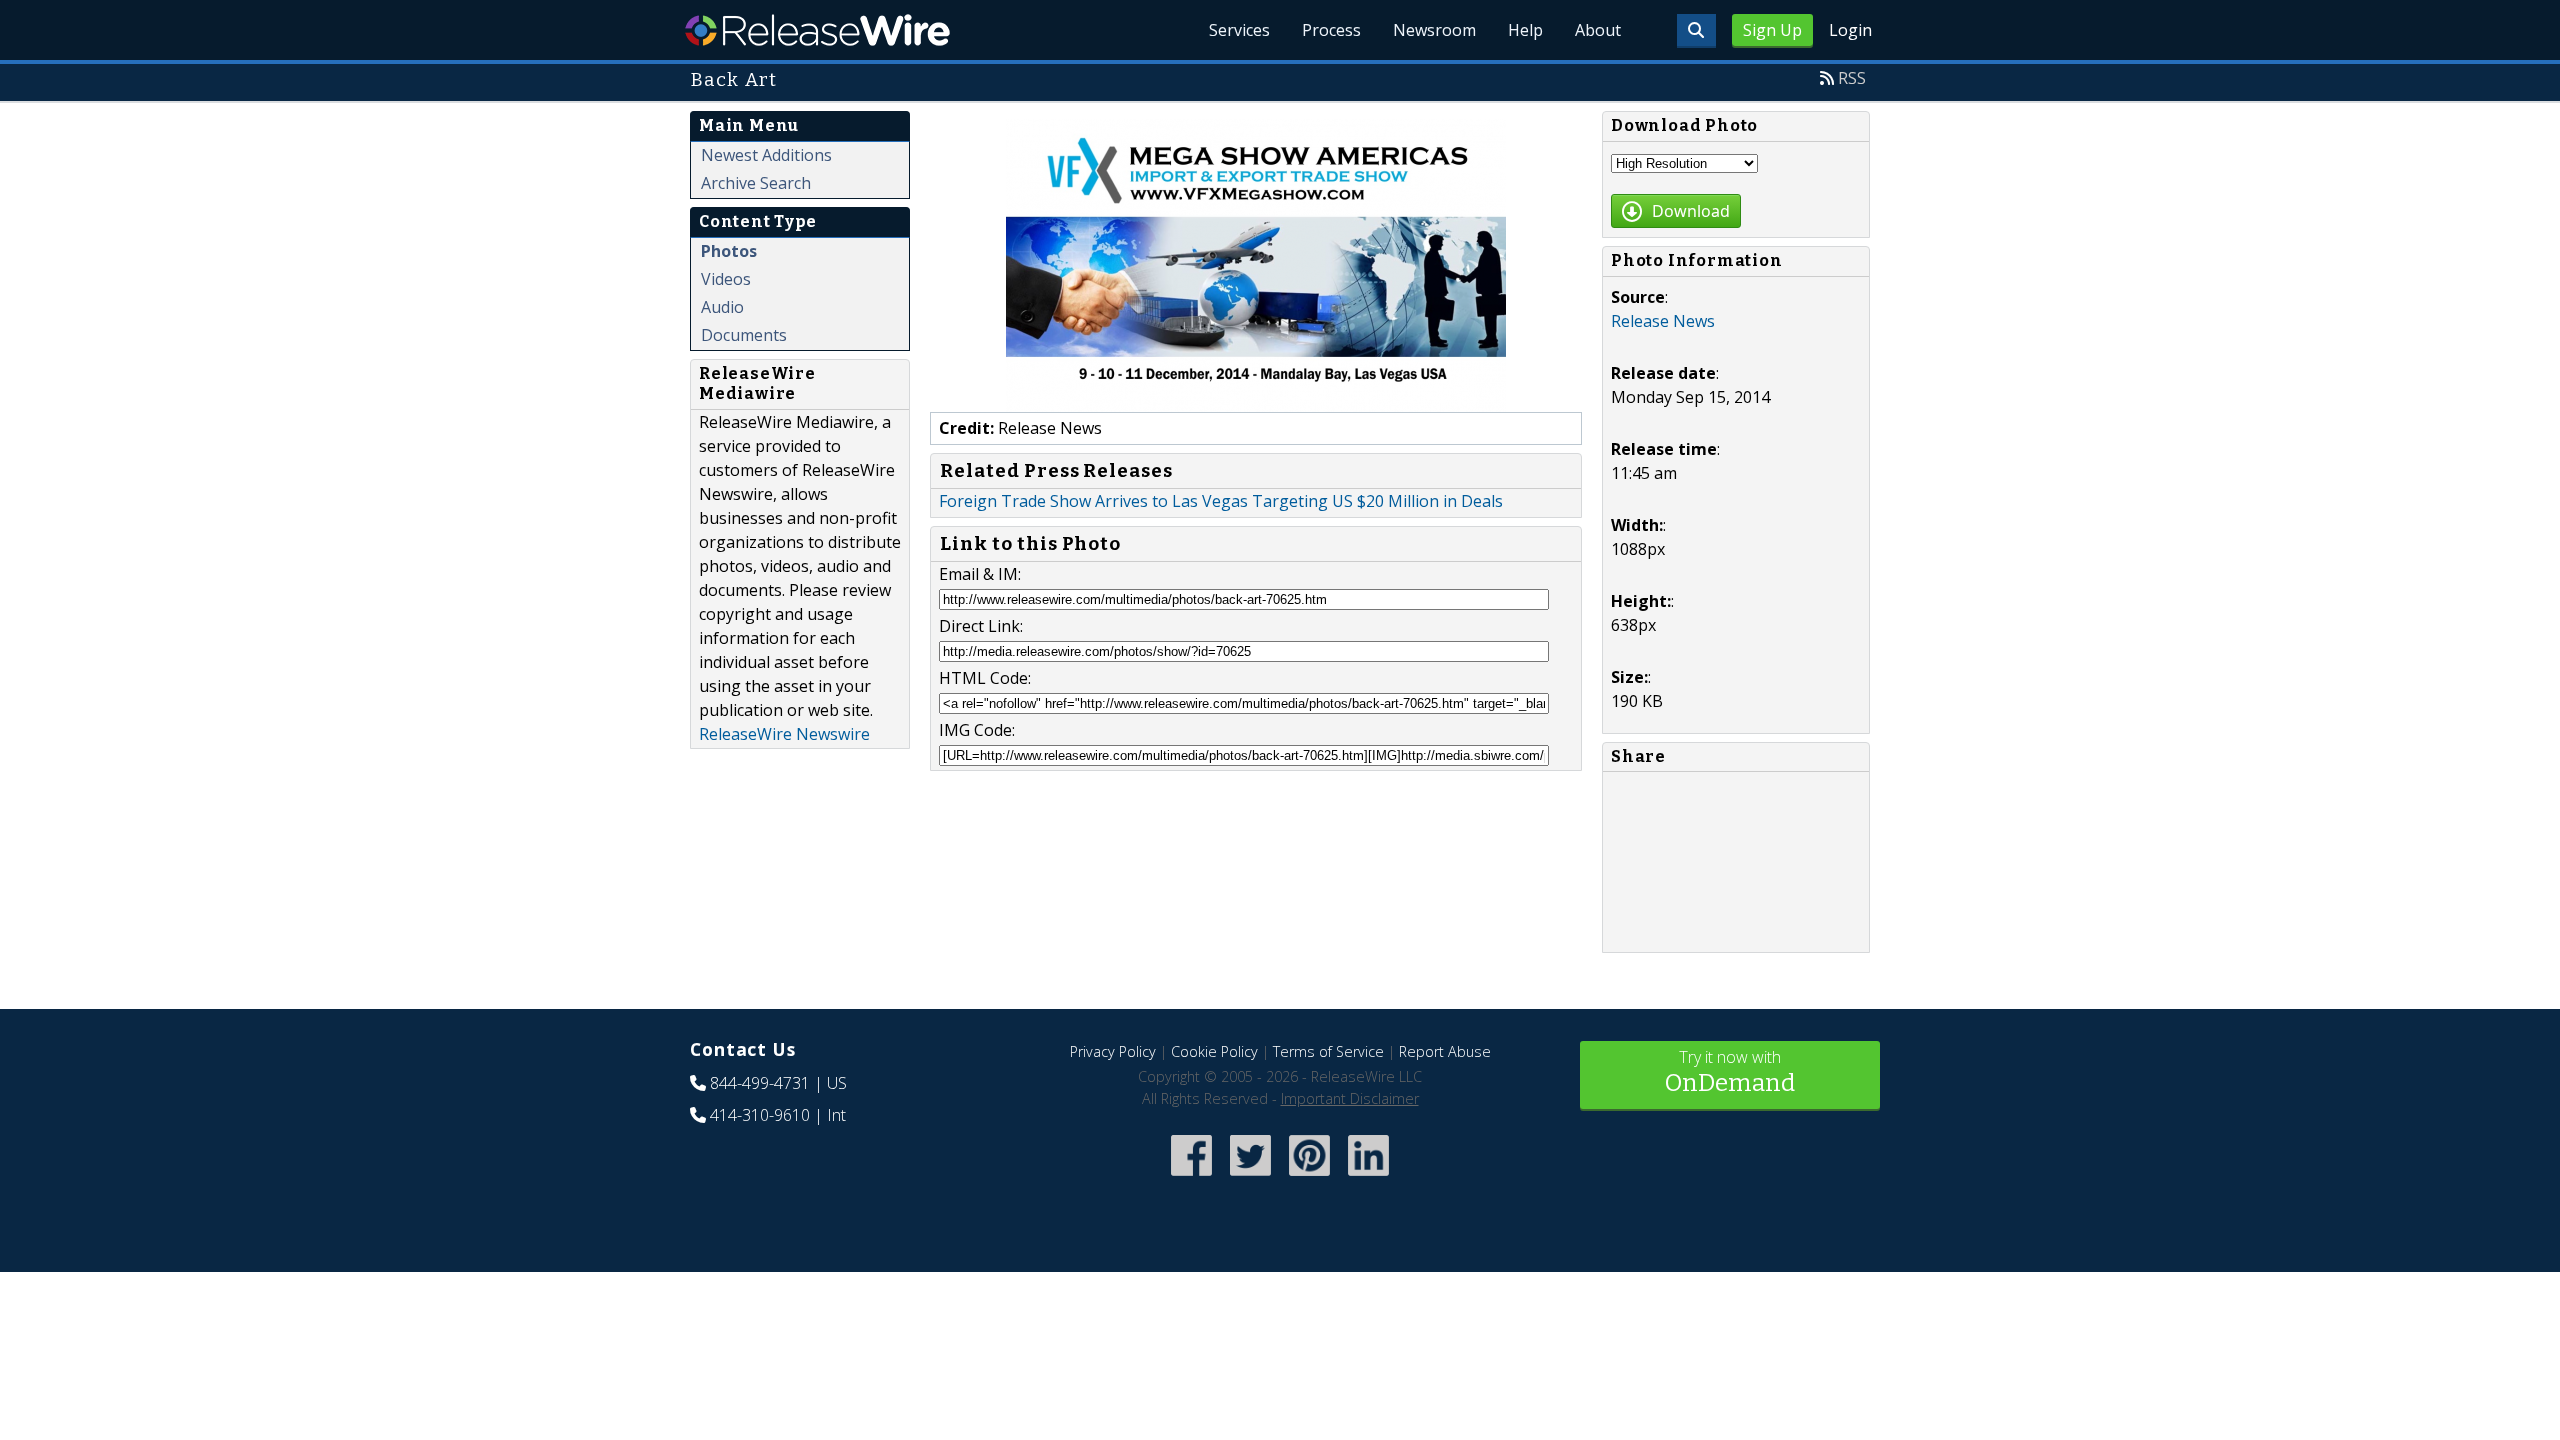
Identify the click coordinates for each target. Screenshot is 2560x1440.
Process (1331, 30)
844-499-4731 (760, 1083)
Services (1239, 30)
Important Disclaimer (1350, 1098)
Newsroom (1434, 30)
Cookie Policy (1214, 1051)
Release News (1663, 321)
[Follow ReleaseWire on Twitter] (1250, 1177)
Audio (722, 307)
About (1598, 30)
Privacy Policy (1113, 1051)
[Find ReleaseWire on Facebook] (1191, 1177)
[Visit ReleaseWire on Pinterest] (1309, 1177)
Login (1850, 30)
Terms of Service (1328, 1051)
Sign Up (1772, 30)
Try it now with (1730, 1071)
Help (1525, 30)
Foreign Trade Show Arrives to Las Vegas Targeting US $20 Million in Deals (1221, 501)
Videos (726, 279)
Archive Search (756, 183)
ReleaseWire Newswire (784, 734)
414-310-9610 (760, 1115)
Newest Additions (766, 155)
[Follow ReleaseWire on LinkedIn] (1368, 1177)
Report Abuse (1445, 1051)
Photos (729, 251)
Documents (744, 335)
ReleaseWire (817, 30)
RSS (1852, 78)
